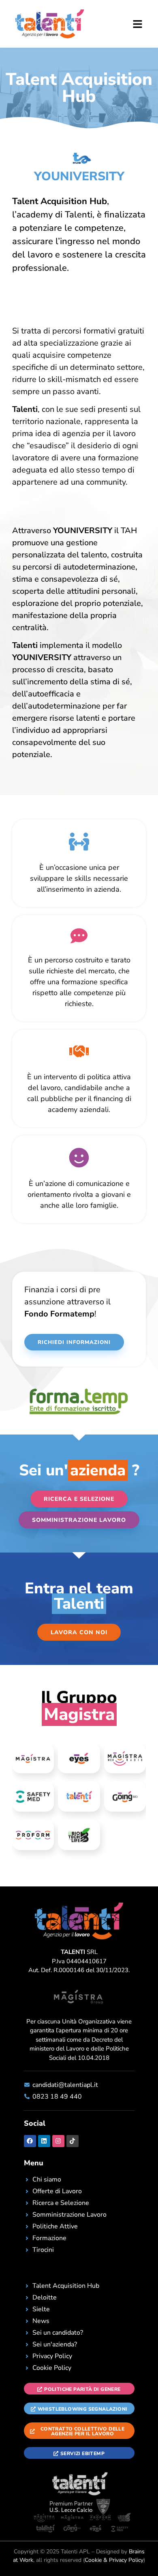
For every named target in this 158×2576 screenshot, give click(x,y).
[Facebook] (30, 2141)
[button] (126, 25)
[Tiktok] (73, 2141)
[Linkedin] (44, 2141)
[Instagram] (58, 2141)
